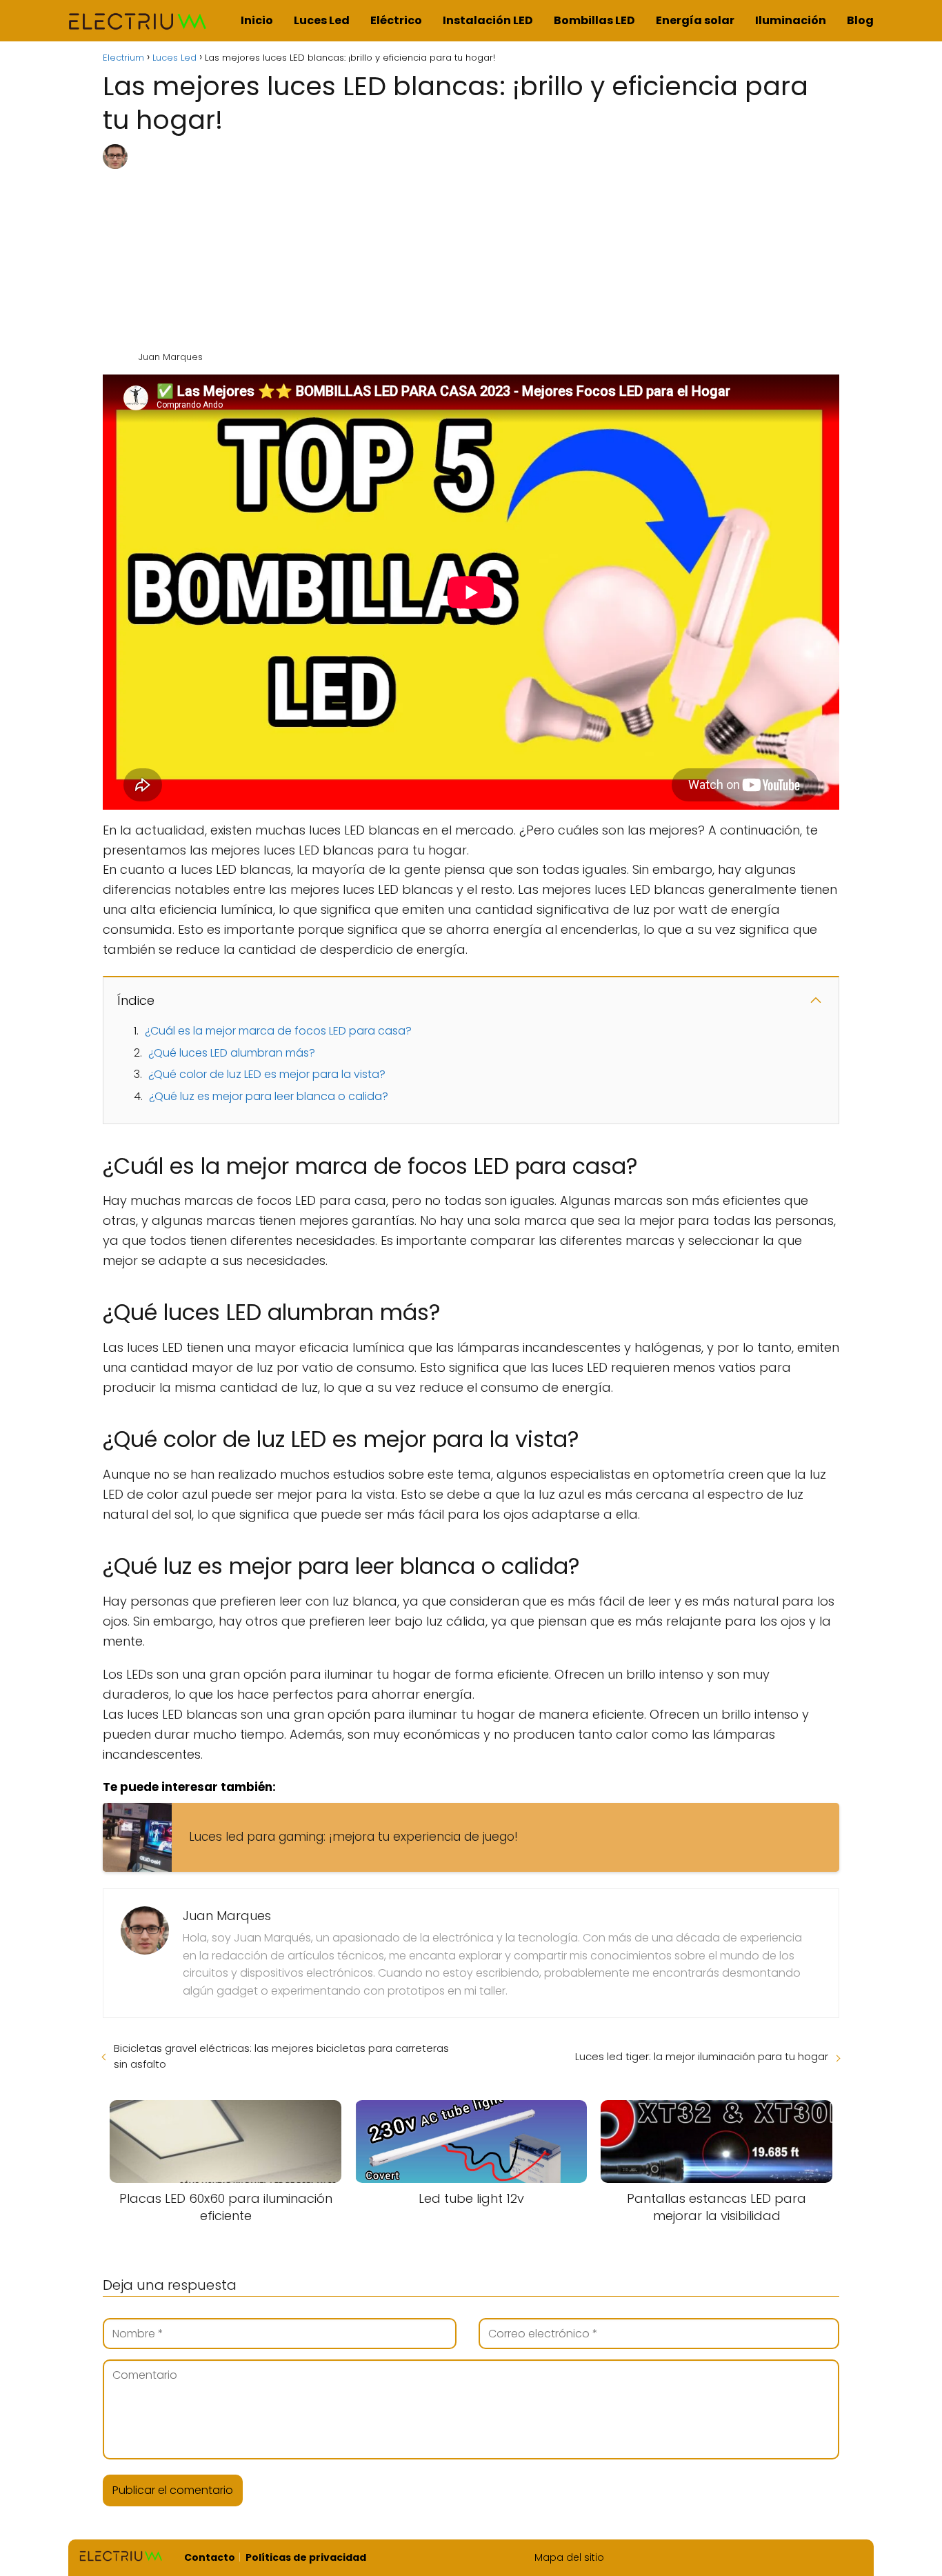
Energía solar (695, 20)
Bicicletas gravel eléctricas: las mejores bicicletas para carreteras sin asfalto (281, 2056)
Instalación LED (488, 20)
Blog (860, 20)
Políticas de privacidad (306, 2557)
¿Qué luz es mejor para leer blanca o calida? (269, 1096)
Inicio (257, 20)
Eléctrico (396, 20)
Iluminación (791, 20)
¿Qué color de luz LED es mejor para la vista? (267, 1074)
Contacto (210, 2557)
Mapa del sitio (569, 2557)
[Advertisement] (488, 248)
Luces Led (322, 20)
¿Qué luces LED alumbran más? (232, 1053)
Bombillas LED (594, 20)
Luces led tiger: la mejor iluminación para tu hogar (702, 2056)
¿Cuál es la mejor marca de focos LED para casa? (278, 1031)
